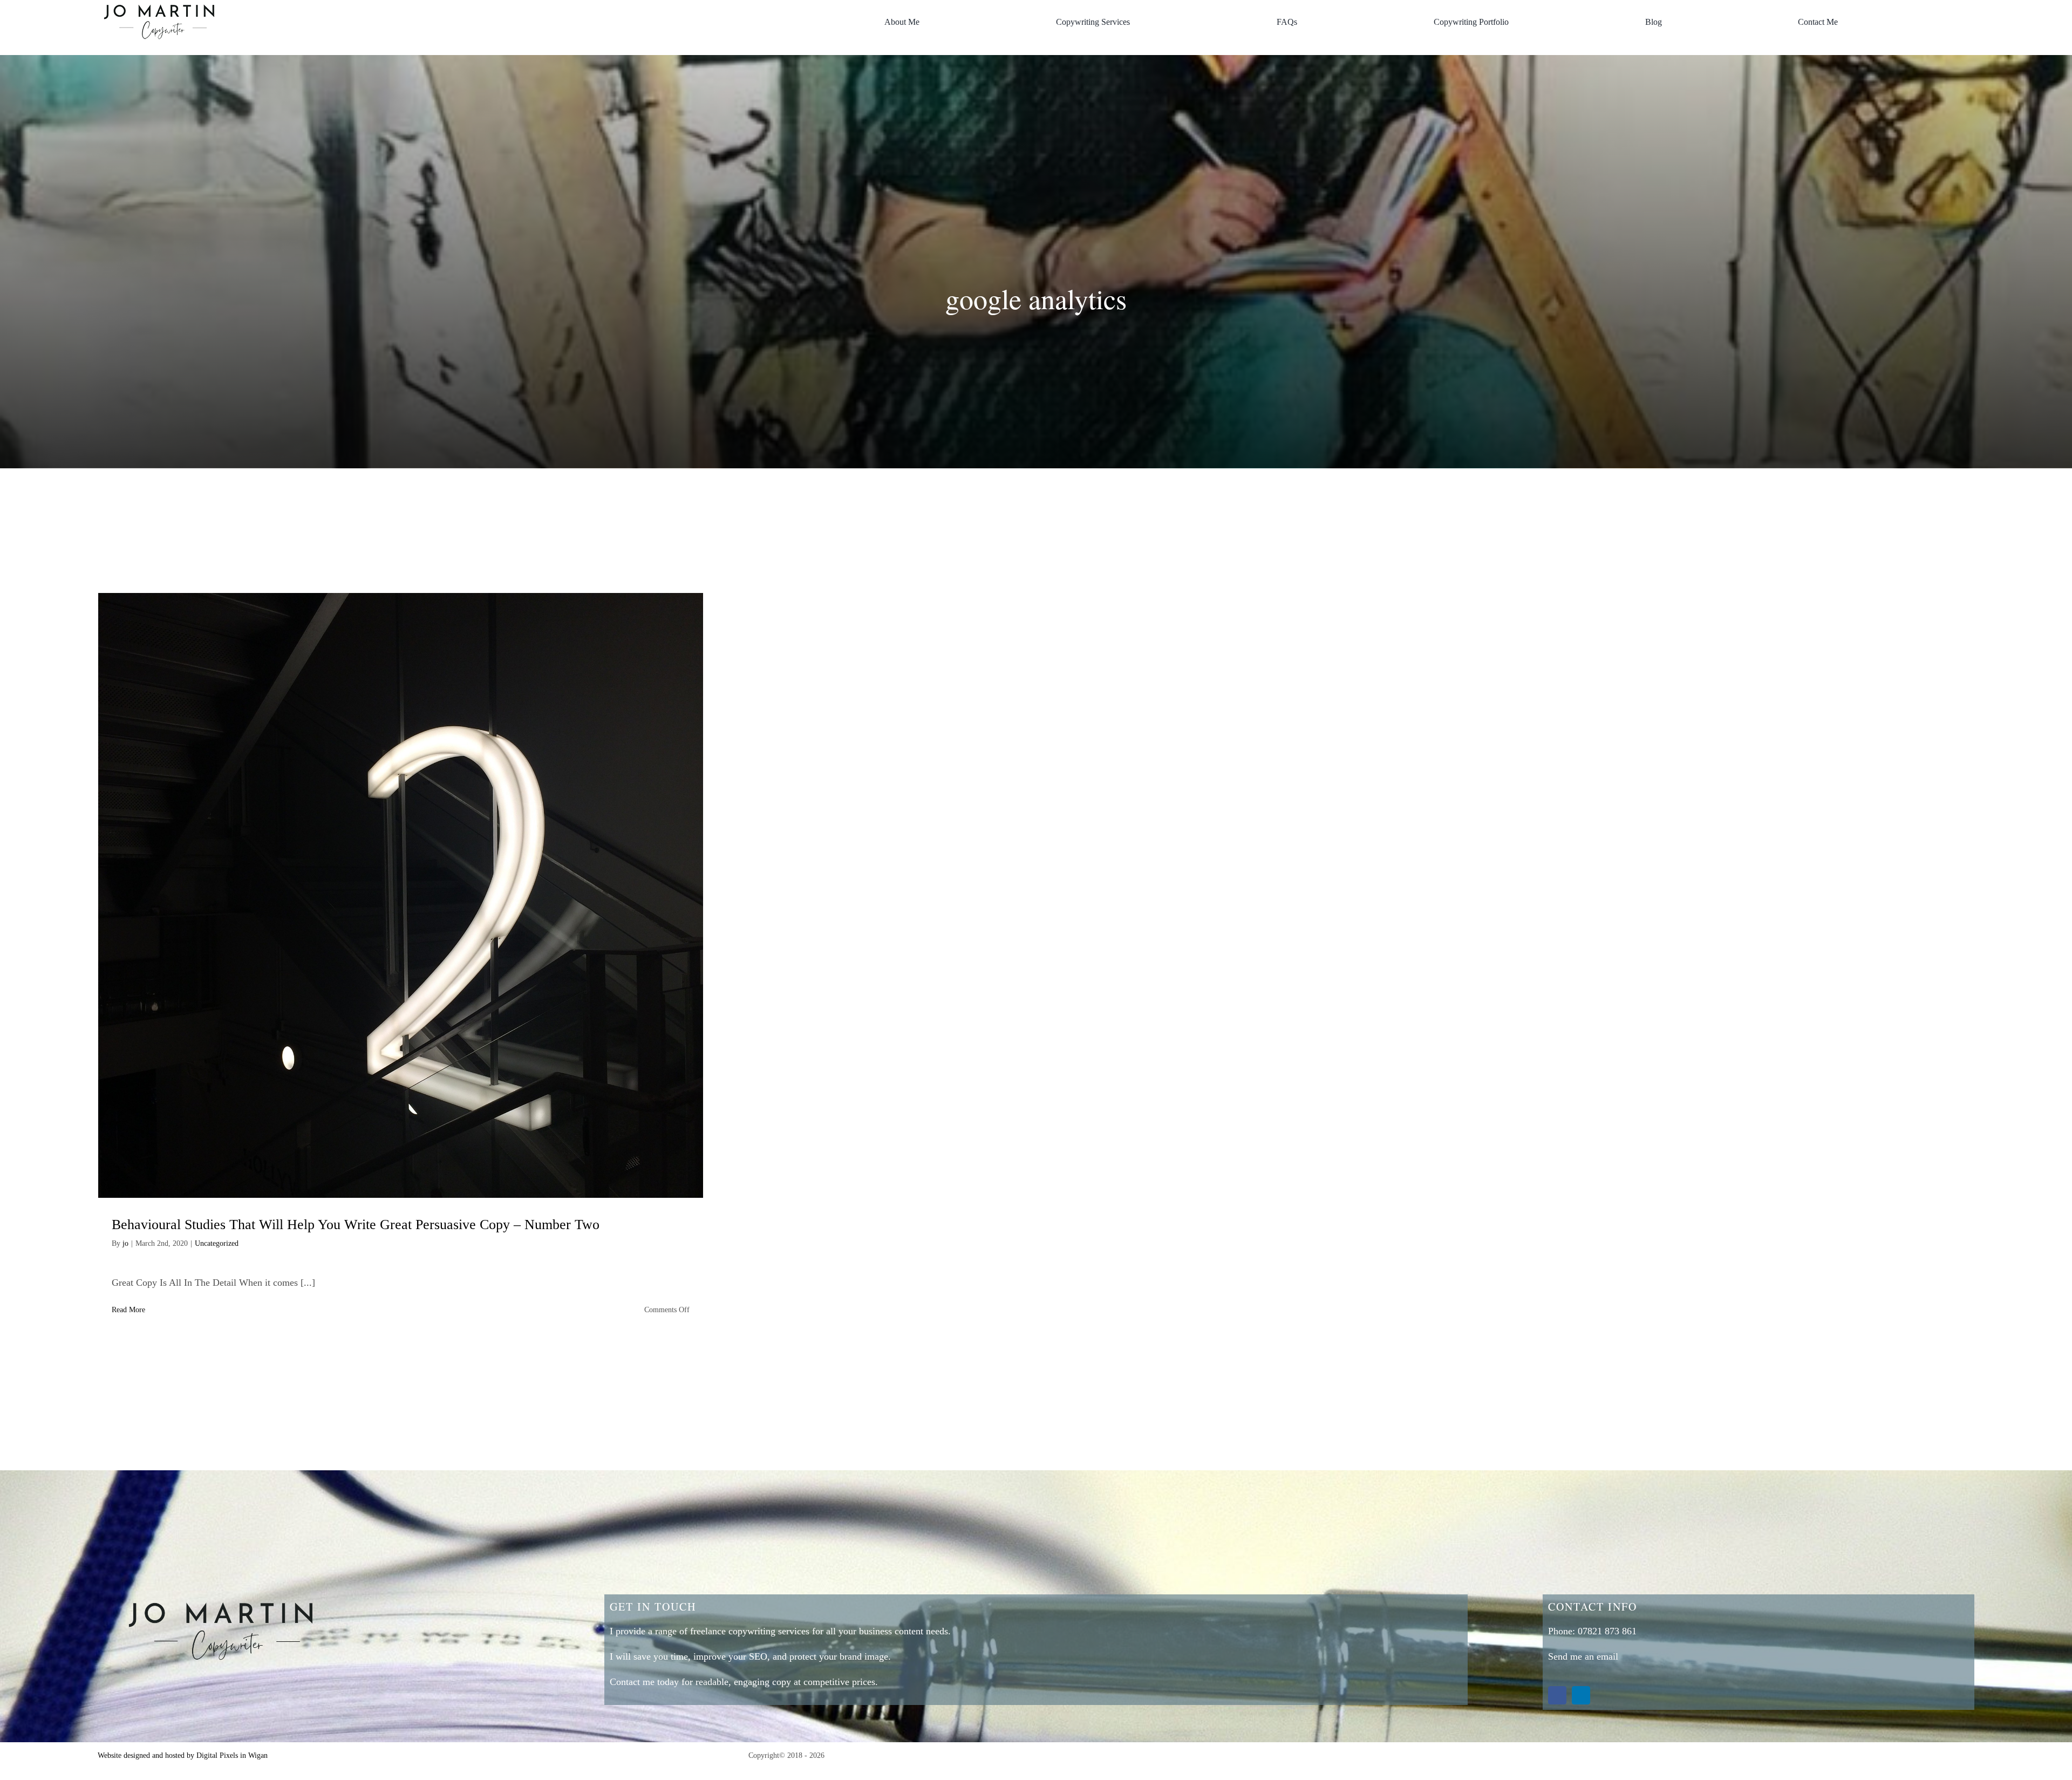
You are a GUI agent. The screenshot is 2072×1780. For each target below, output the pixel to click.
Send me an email (1583, 1656)
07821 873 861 (1607, 1631)
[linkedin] (1581, 1695)
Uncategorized (217, 1243)
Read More (128, 1310)
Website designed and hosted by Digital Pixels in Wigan (183, 1755)
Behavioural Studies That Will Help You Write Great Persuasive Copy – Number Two (356, 1225)
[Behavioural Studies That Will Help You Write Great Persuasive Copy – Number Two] (401, 895)
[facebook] (1557, 1695)
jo (125, 1243)
